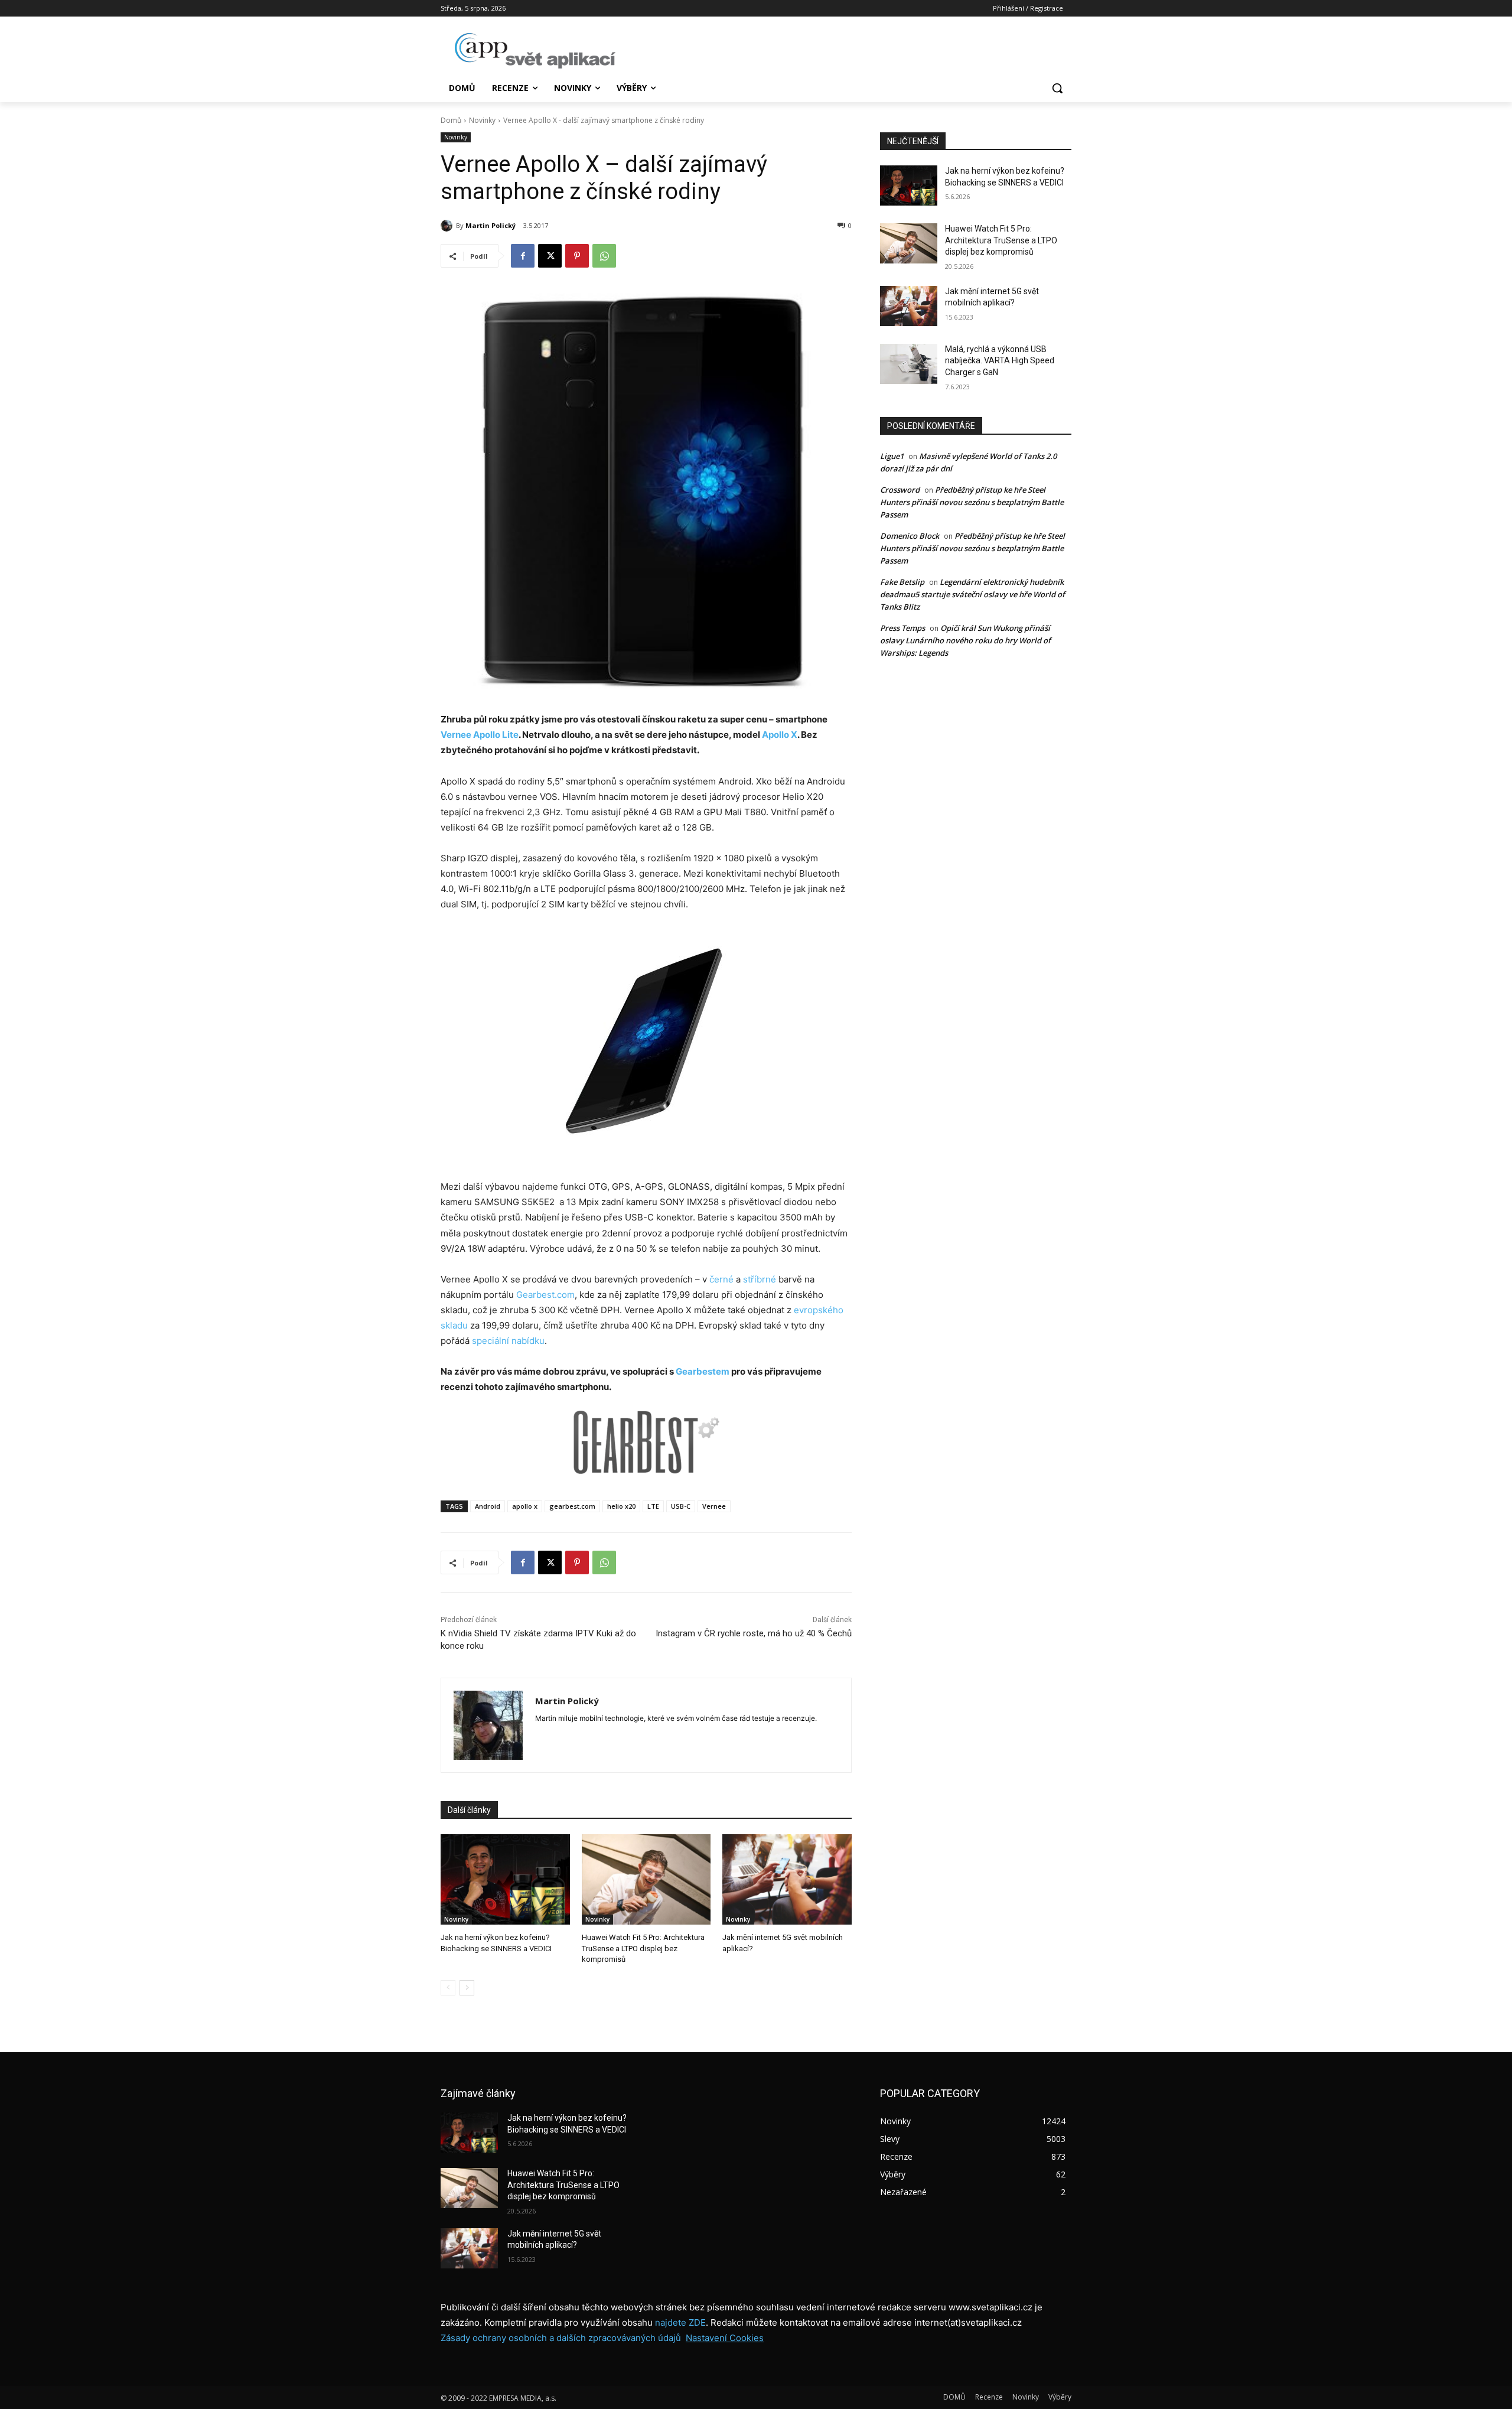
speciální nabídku (508, 1341)
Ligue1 (892, 456)
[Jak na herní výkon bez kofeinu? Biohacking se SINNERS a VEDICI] (505, 1879)
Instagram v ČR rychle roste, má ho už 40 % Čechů (754, 1633)
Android (488, 1506)
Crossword (900, 490)
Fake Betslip (902, 582)
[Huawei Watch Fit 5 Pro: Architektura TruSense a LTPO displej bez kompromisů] (646, 1879)
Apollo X (780, 735)
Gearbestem (703, 1371)
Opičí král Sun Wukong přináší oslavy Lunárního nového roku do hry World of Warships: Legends (965, 640)
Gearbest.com (545, 1295)
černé (721, 1279)
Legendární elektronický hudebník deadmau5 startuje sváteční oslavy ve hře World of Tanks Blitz (972, 594)
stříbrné (760, 1279)
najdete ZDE (680, 2322)
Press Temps (902, 628)
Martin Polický (491, 225)
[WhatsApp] (604, 256)
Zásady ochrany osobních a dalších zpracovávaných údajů (561, 2338)
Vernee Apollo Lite (480, 735)
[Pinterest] (577, 256)
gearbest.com (572, 1506)
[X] (550, 256)
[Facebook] (523, 256)
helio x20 (621, 1506)
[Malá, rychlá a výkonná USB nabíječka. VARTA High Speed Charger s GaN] (909, 364)
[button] (1057, 88)
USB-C (681, 1506)
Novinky (482, 120)
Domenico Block (910, 536)
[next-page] (467, 1988)
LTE (653, 1506)
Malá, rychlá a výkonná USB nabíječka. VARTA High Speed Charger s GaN (1000, 361)
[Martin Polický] (448, 226)
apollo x (525, 1506)
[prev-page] (448, 1988)
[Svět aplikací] (535, 51)
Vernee (714, 1506)
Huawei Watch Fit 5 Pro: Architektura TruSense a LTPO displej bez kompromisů (643, 1948)
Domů (451, 120)
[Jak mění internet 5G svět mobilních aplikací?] (787, 1879)
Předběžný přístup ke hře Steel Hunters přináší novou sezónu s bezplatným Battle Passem (972, 502)
